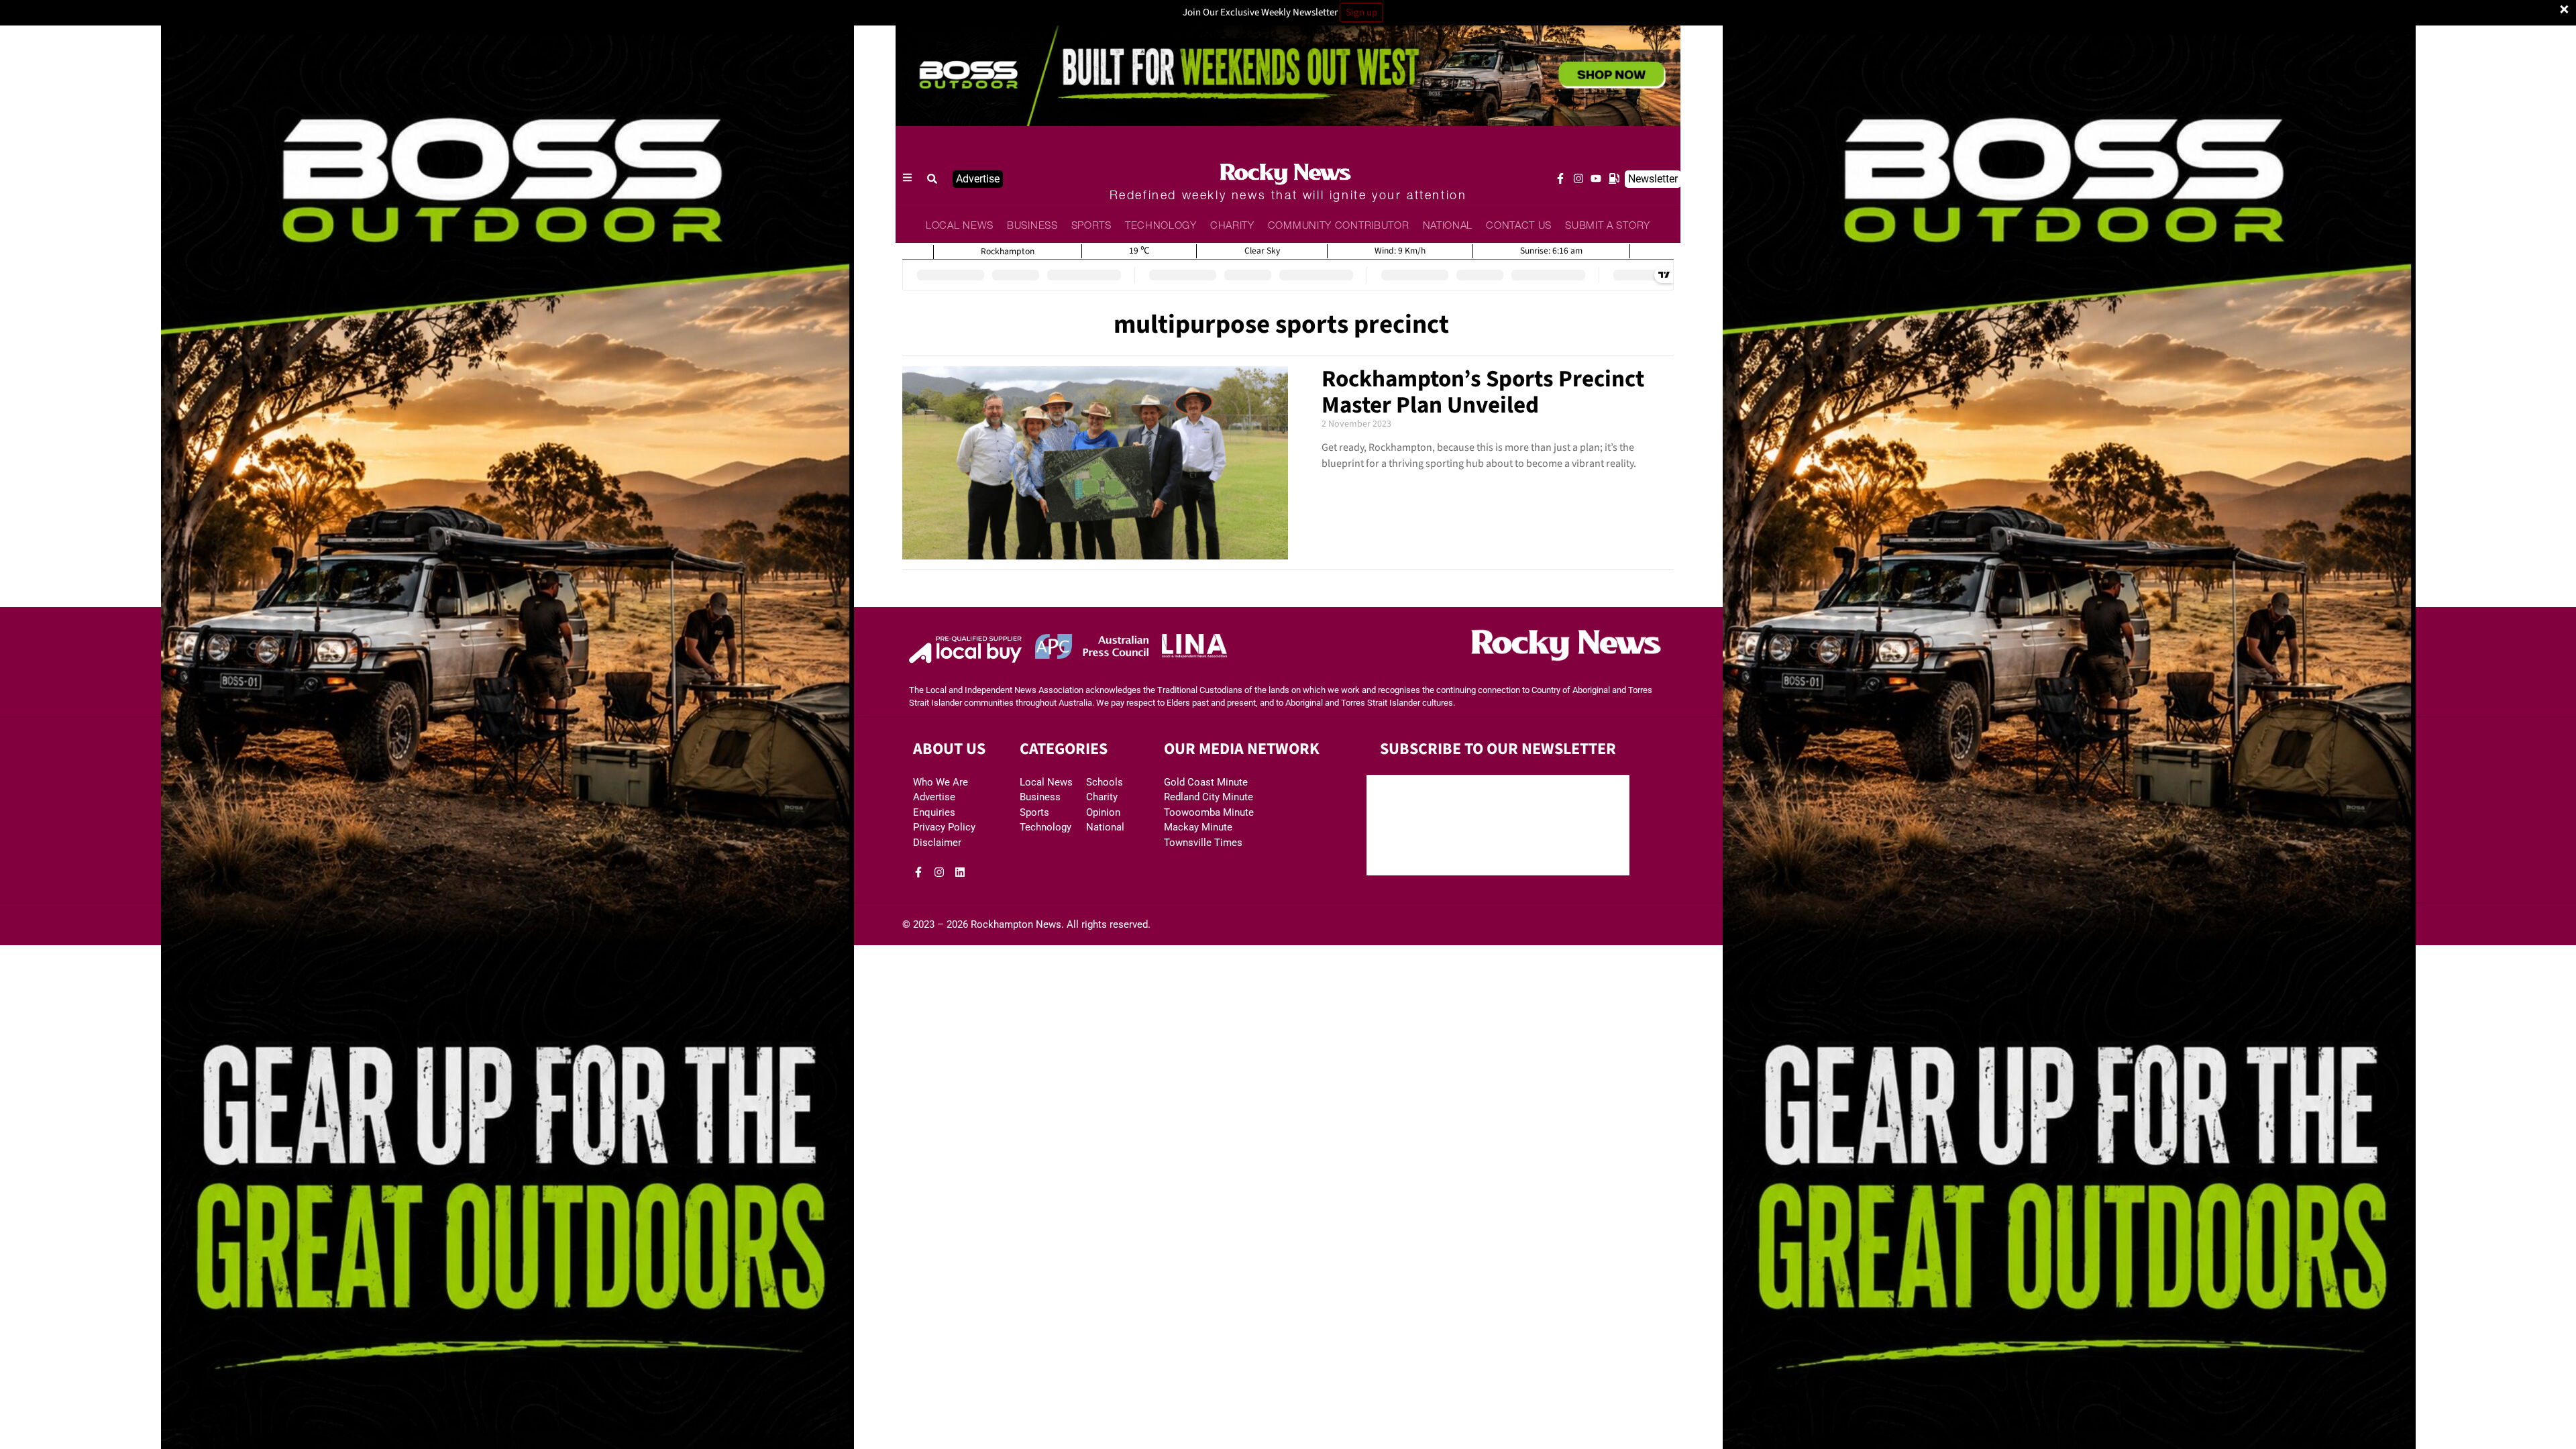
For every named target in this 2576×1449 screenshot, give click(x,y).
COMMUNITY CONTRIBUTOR (1339, 226)
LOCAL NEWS (960, 226)
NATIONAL (1448, 226)
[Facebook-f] (1560, 178)
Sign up (1361, 12)
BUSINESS (1032, 226)
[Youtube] (1596, 178)
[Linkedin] (960, 872)
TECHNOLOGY (1161, 226)
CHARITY (1232, 226)
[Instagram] (1578, 178)
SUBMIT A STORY (1608, 226)
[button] (932, 179)
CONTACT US (1519, 226)
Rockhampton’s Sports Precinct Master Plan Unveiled (1483, 392)
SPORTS (1091, 226)
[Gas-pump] (1614, 178)
